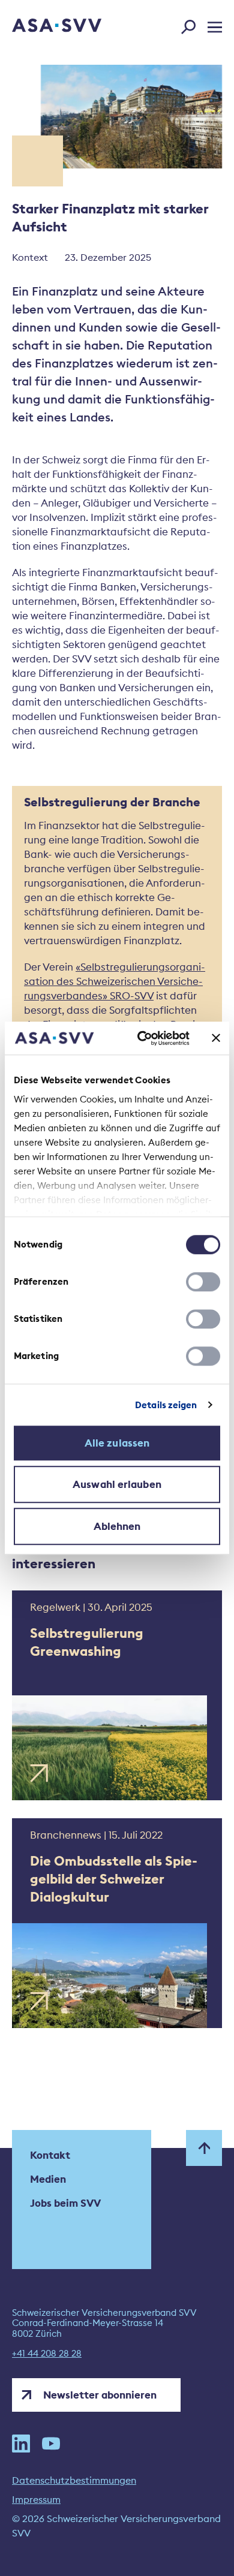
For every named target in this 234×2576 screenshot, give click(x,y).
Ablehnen (117, 1526)
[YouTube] (51, 2444)
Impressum (36, 2499)
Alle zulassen (117, 1443)
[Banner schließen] (216, 1038)
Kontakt (50, 2155)
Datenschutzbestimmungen (74, 2480)
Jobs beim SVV (65, 2203)
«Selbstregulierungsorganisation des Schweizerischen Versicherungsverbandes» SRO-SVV (115, 981)
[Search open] (192, 25)
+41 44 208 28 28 (47, 2354)
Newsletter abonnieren (100, 2395)
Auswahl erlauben (117, 1484)
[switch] (203, 1282)
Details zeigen (166, 1405)
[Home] (40, 26)
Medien (48, 2179)
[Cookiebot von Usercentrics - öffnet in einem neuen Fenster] (142, 1038)
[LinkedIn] (21, 2444)
